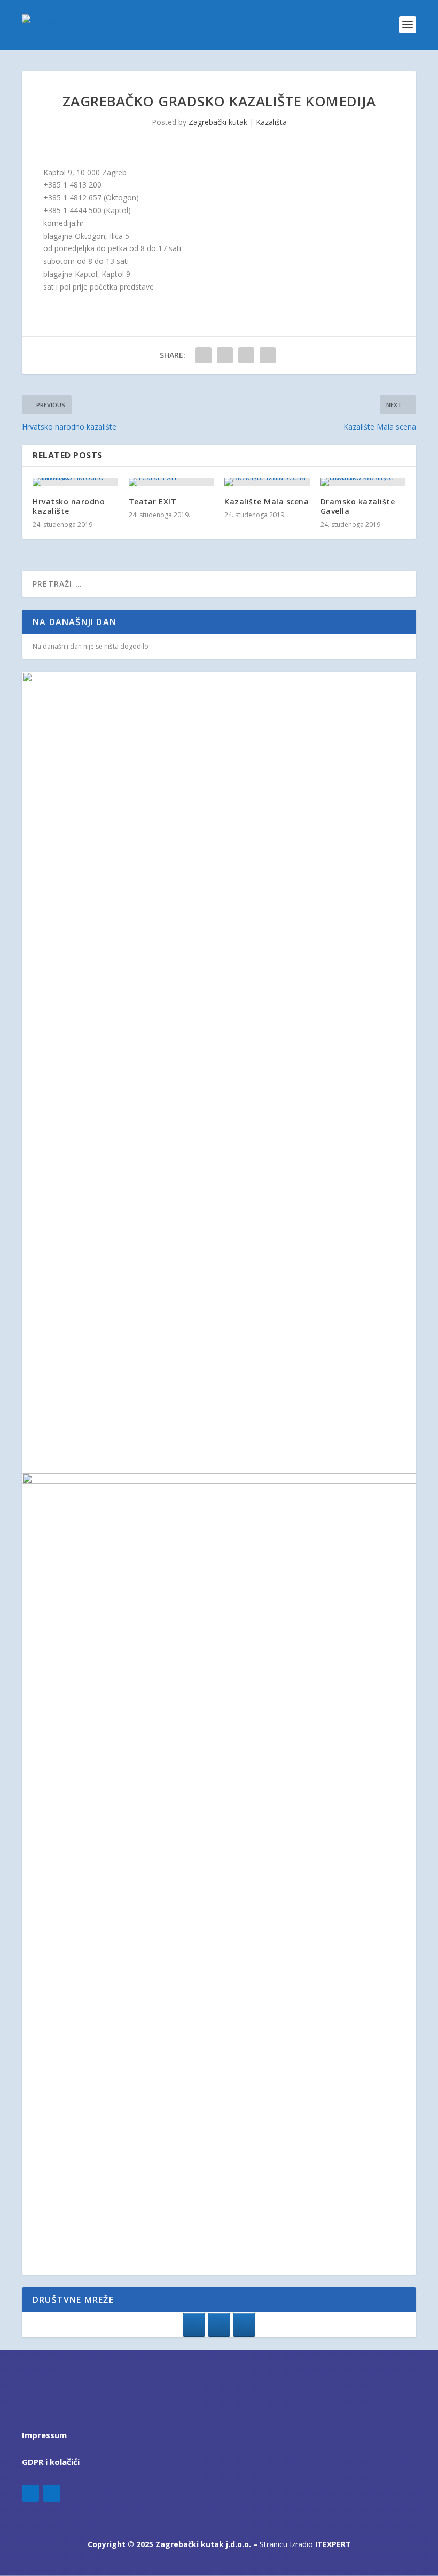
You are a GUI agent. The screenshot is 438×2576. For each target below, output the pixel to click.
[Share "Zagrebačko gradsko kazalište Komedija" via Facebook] (204, 355)
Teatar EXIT (153, 501)
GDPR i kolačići (51, 2462)
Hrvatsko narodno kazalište (69, 506)
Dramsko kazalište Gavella (358, 506)
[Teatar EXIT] (171, 482)
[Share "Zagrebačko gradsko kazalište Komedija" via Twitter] (225, 355)
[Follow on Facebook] (30, 2493)
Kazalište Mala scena (267, 501)
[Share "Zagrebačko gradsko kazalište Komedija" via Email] (268, 355)
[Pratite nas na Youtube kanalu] (244, 2325)
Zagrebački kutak (218, 122)
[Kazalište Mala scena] (267, 482)
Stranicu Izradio (305, 2544)
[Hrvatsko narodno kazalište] (75, 482)
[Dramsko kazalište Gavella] (363, 482)
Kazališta (271, 122)
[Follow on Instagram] (52, 2493)
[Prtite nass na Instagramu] (219, 2325)
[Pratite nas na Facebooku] (194, 2325)
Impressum (44, 2435)
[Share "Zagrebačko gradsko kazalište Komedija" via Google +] (246, 355)
